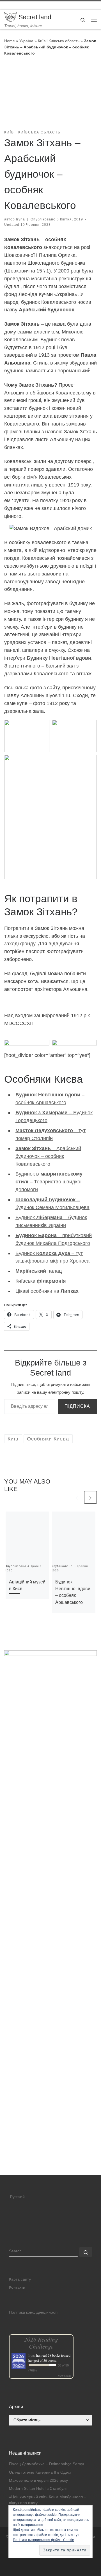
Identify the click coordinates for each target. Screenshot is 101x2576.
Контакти (17, 2287)
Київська (41, 1281)
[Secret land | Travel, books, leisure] (10, 17)
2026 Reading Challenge (41, 2343)
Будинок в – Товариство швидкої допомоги (49, 1182)
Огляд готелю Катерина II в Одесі (40, 2472)
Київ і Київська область (59, 41)
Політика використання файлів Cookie (43, 2540)
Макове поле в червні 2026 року (38, 2480)
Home (10, 41)
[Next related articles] (90, 1497)
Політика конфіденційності (33, 2312)
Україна (26, 41)
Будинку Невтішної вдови (59, 658)
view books (65, 2376)
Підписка (77, 1406)
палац (39, 1271)
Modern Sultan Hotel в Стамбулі (38, 2489)
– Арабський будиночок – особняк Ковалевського (48, 1156)
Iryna (20, 219)
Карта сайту (20, 2279)
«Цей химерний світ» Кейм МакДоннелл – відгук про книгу (48, 2500)
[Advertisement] (50, 2122)
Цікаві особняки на (47, 1291)
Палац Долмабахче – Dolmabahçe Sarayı (47, 2464)
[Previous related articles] (77, 1497)
